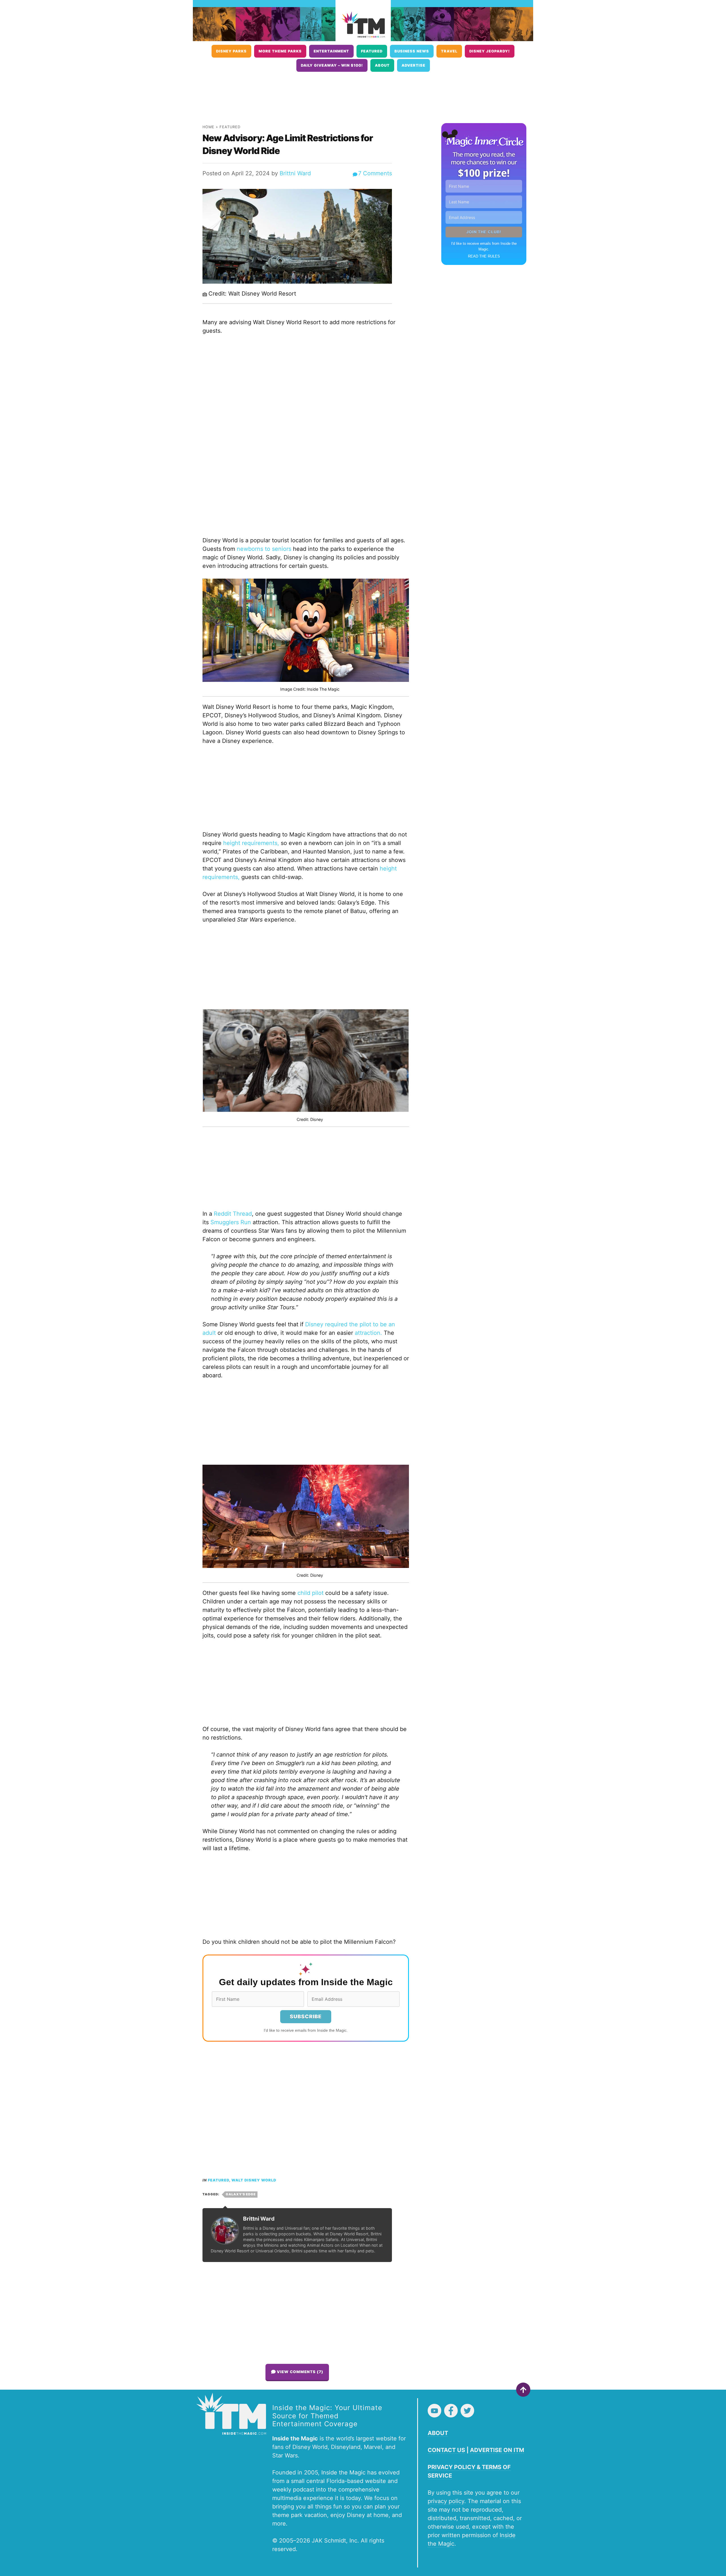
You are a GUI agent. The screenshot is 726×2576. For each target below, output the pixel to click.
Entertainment (331, 51)
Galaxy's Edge (241, 2194)
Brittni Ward (295, 173)
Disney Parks (231, 51)
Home (208, 127)
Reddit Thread (233, 1214)
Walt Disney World (254, 2180)
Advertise (413, 65)
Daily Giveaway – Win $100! (332, 65)
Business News (412, 51)
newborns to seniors (264, 549)
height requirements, (251, 843)
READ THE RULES (484, 256)
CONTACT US (446, 2450)
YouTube (434, 2411)
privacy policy (446, 2501)
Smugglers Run (231, 1222)
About (382, 65)
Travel (449, 51)
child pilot (311, 1593)
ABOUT (438, 2433)
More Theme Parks (280, 51)
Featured (372, 51)
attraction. (368, 1333)
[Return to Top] (523, 2390)
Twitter (467, 2411)
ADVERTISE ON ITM (497, 2450)
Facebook (451, 2411)
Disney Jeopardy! (490, 51)
